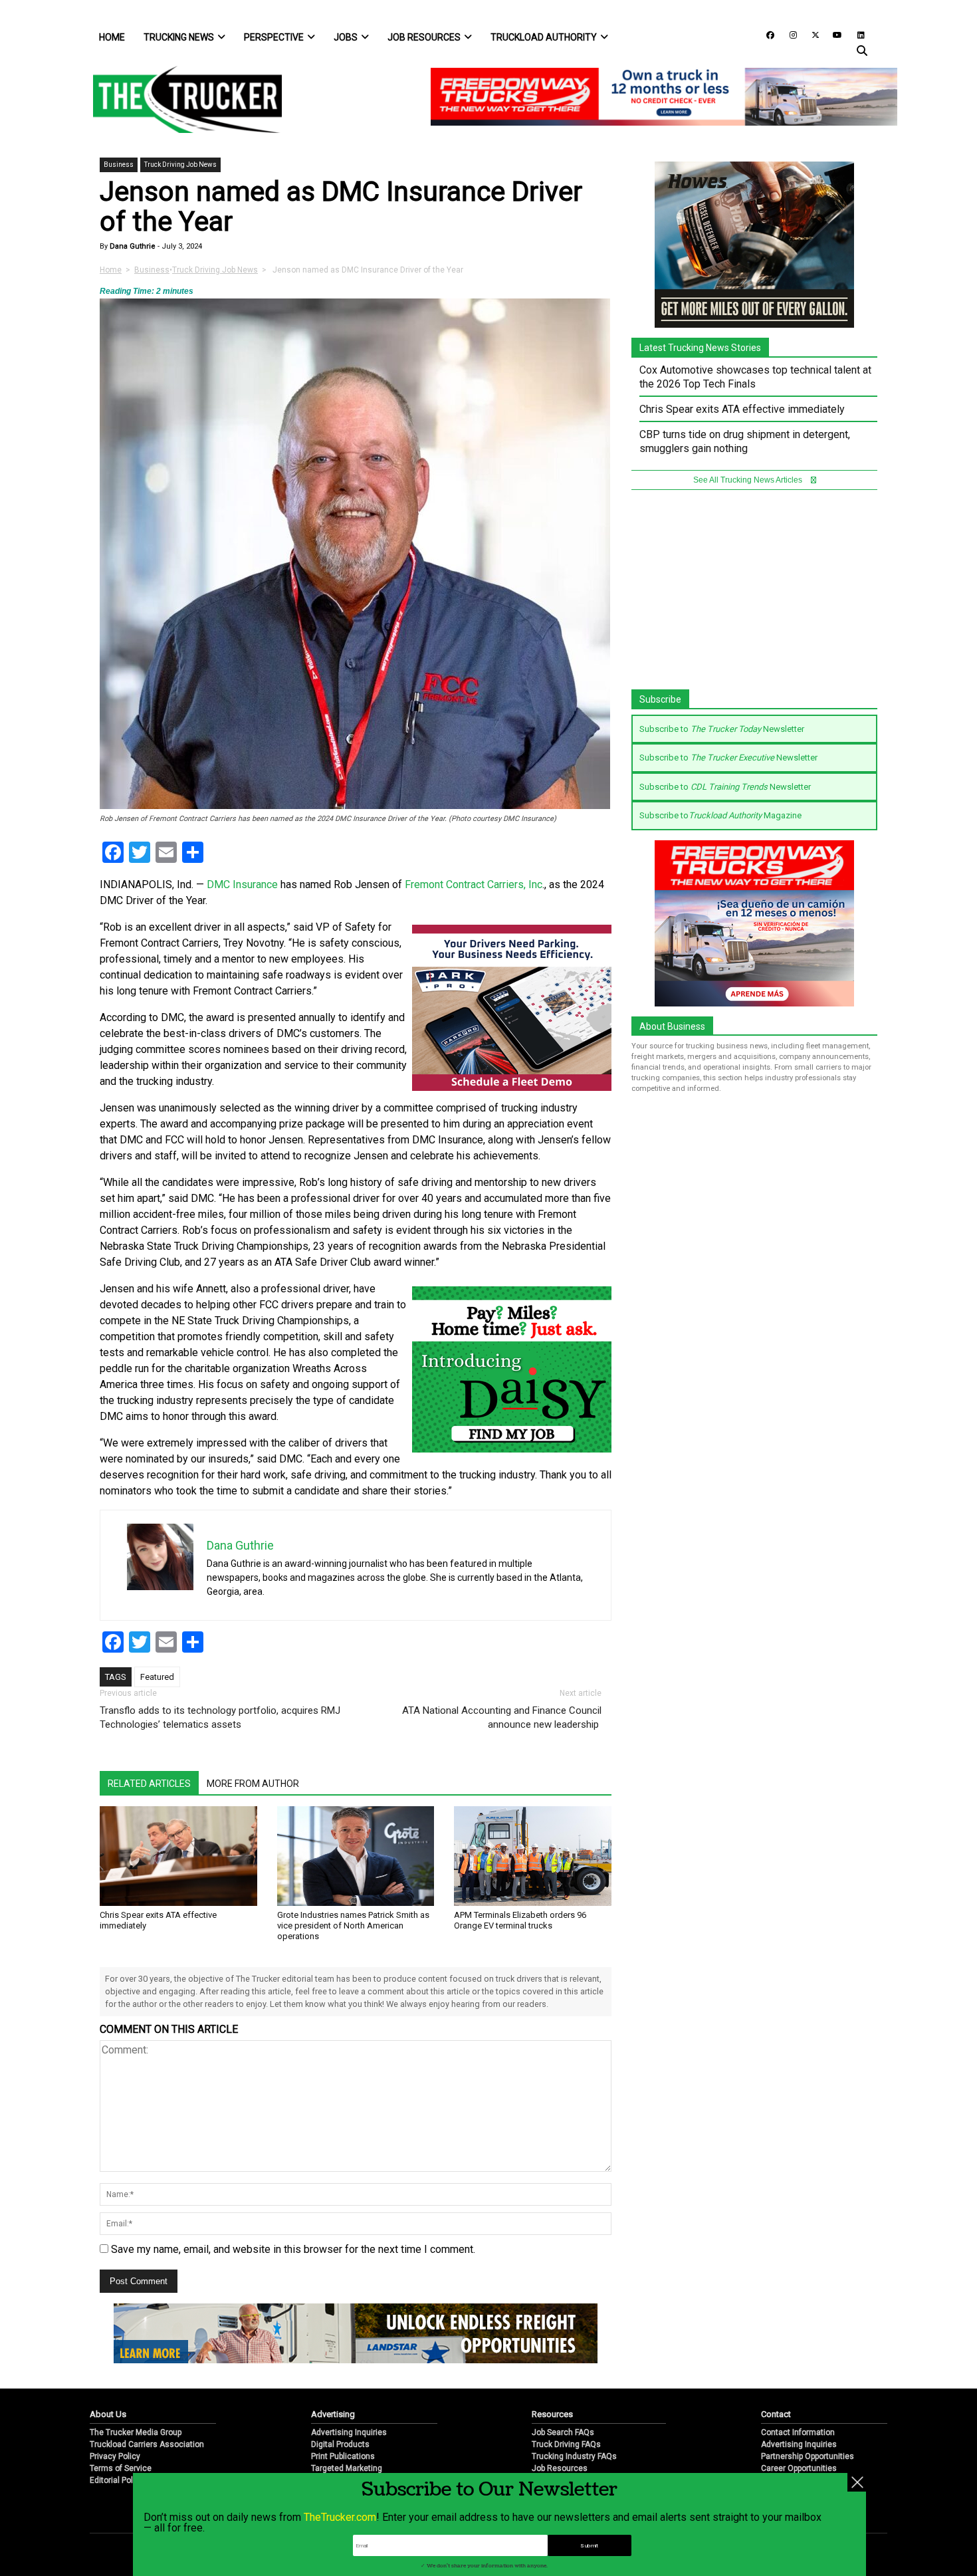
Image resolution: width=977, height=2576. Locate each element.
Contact (776, 2414)
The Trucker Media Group (136, 2432)
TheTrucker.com (340, 2517)
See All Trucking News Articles (749, 480)
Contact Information (798, 2432)
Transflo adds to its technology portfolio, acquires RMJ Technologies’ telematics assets (220, 1717)
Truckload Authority (544, 37)
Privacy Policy (115, 2456)
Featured (157, 1677)
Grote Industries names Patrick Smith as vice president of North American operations (353, 1926)
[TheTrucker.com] (181, 99)
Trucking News (179, 37)
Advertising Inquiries (349, 2432)
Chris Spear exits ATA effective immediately (742, 409)
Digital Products (340, 2444)
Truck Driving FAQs (566, 2444)
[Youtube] (833, 34)
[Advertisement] (754, 596)
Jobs (346, 37)
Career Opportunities (799, 2468)
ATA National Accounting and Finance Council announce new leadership (502, 1717)
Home (112, 37)
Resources (552, 2414)
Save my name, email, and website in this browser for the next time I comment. (293, 2249)
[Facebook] (766, 34)
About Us (108, 2414)
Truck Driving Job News (180, 165)
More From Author (253, 1784)
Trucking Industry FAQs (574, 2456)
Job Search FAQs (563, 2432)
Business (119, 165)
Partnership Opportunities (808, 2456)
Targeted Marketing (347, 2468)
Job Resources (424, 37)
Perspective (274, 37)
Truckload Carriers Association (147, 2444)
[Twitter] (811, 34)
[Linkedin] (855, 34)
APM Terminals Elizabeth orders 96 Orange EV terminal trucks (520, 1920)
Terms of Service (121, 2468)
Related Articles (149, 1784)
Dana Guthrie (132, 246)
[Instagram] (788, 34)
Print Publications (343, 2456)
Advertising (333, 2414)
